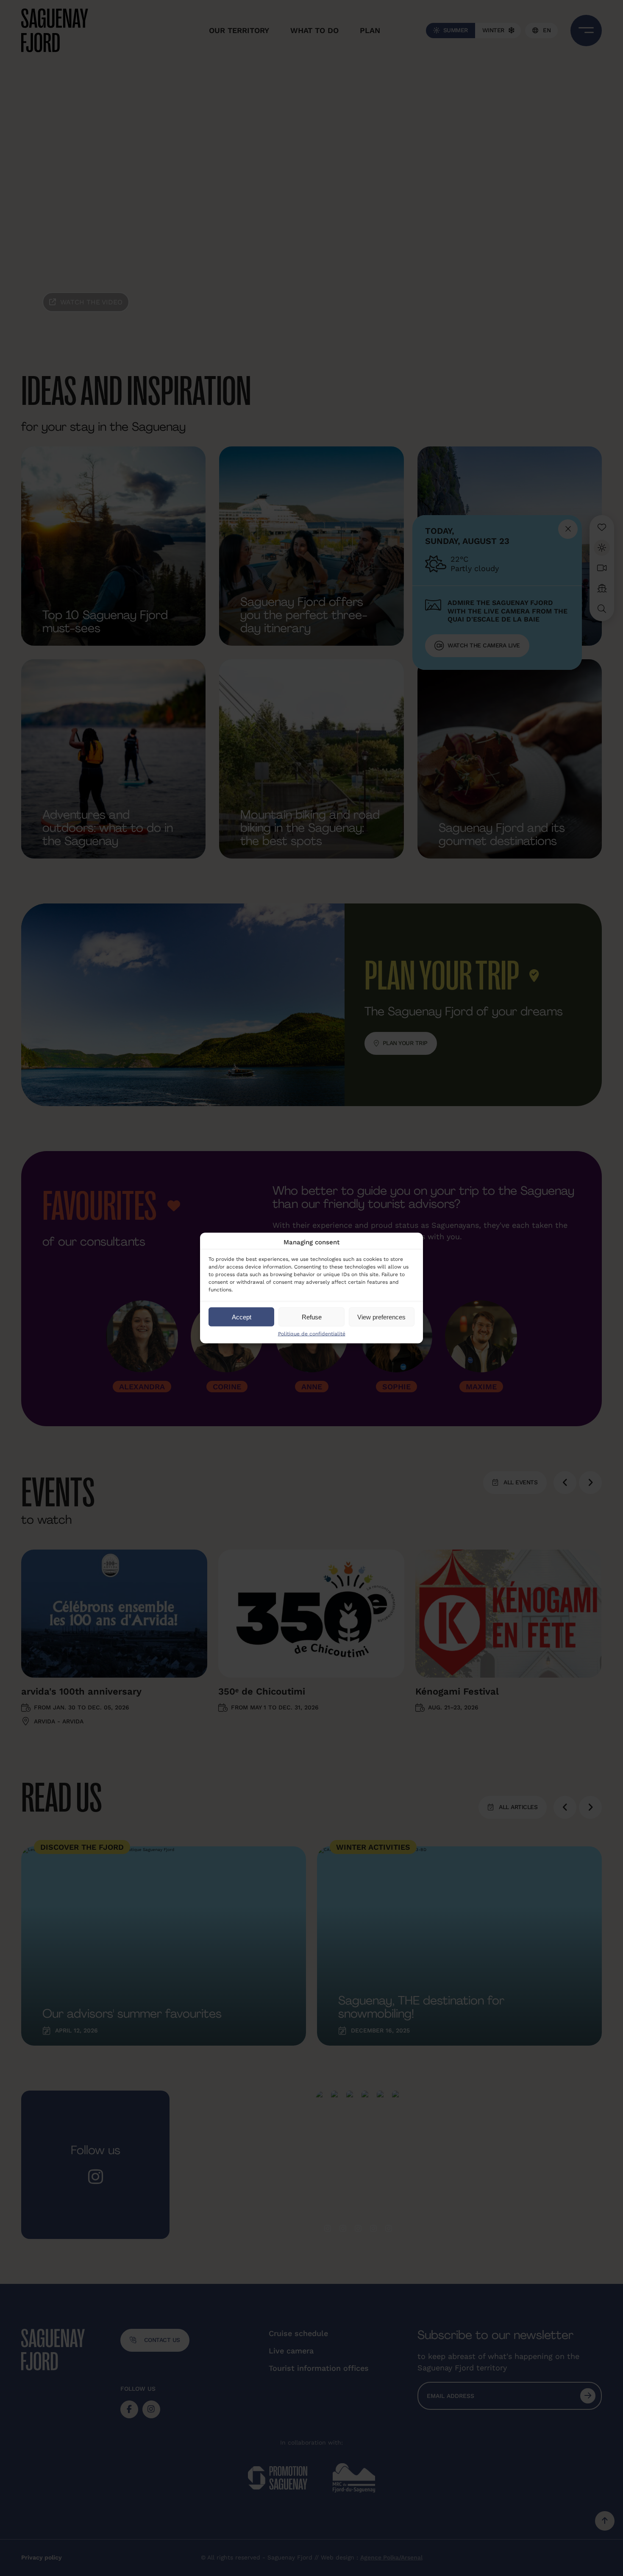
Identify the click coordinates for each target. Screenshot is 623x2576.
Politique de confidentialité (312, 1334)
